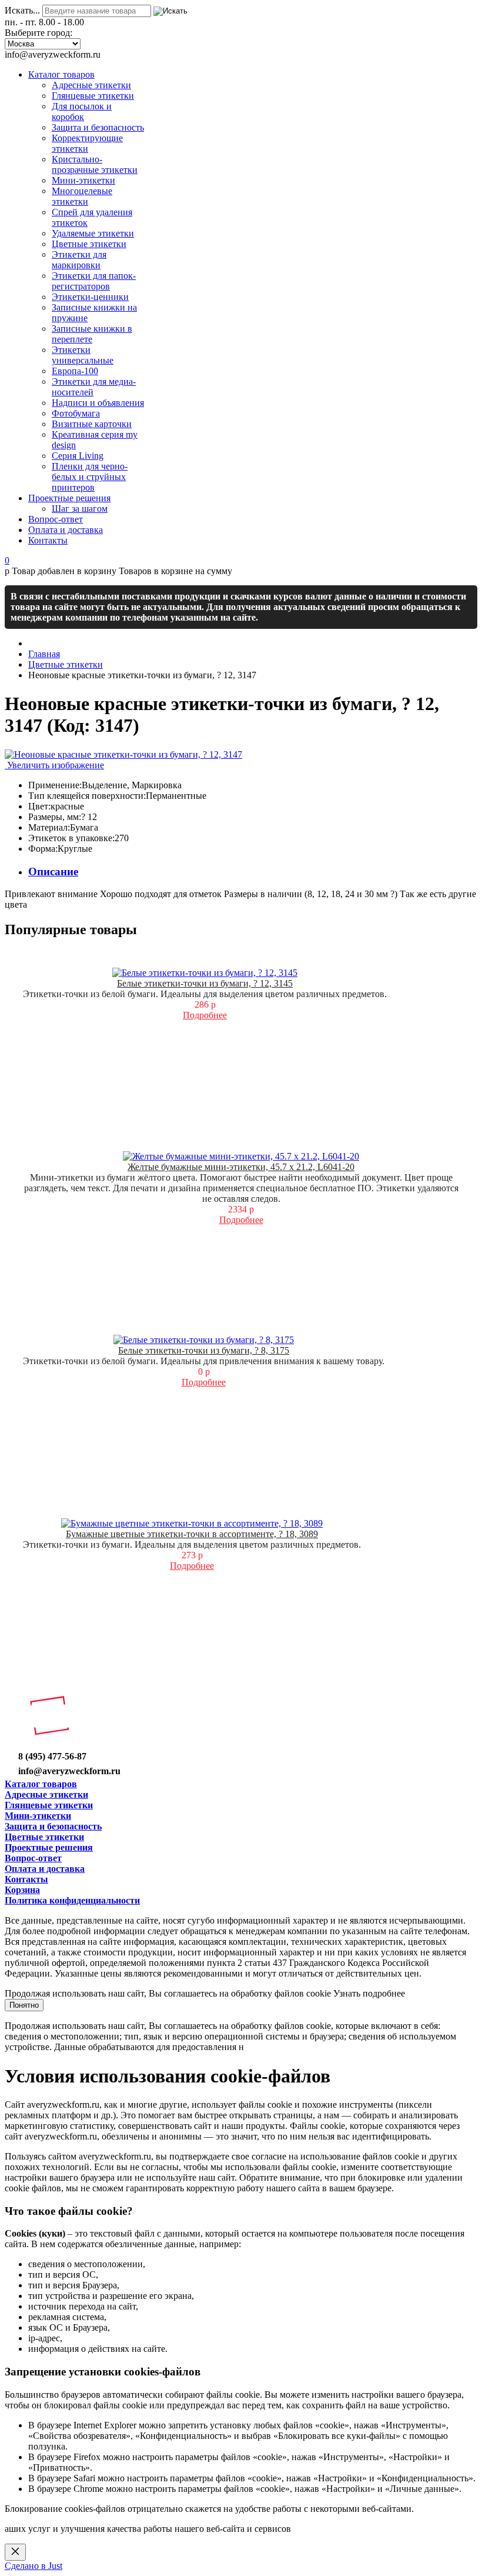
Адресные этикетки (46, 1794)
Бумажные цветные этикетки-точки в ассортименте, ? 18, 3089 (192, 1534)
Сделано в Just (34, 2566)
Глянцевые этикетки (49, 1805)
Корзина (22, 1890)
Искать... (22, 10)
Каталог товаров (41, 1784)
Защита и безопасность (53, 1826)
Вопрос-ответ (33, 1858)
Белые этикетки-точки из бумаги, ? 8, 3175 (204, 1350)
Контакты (26, 1879)
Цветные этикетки (44, 1837)
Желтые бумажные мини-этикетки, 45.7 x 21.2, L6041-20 (241, 1167)
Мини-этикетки (38, 1816)
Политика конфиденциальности (72, 1900)
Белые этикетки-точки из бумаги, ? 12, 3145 (205, 983)
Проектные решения (49, 1847)
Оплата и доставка (45, 1869)
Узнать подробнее (369, 1993)
